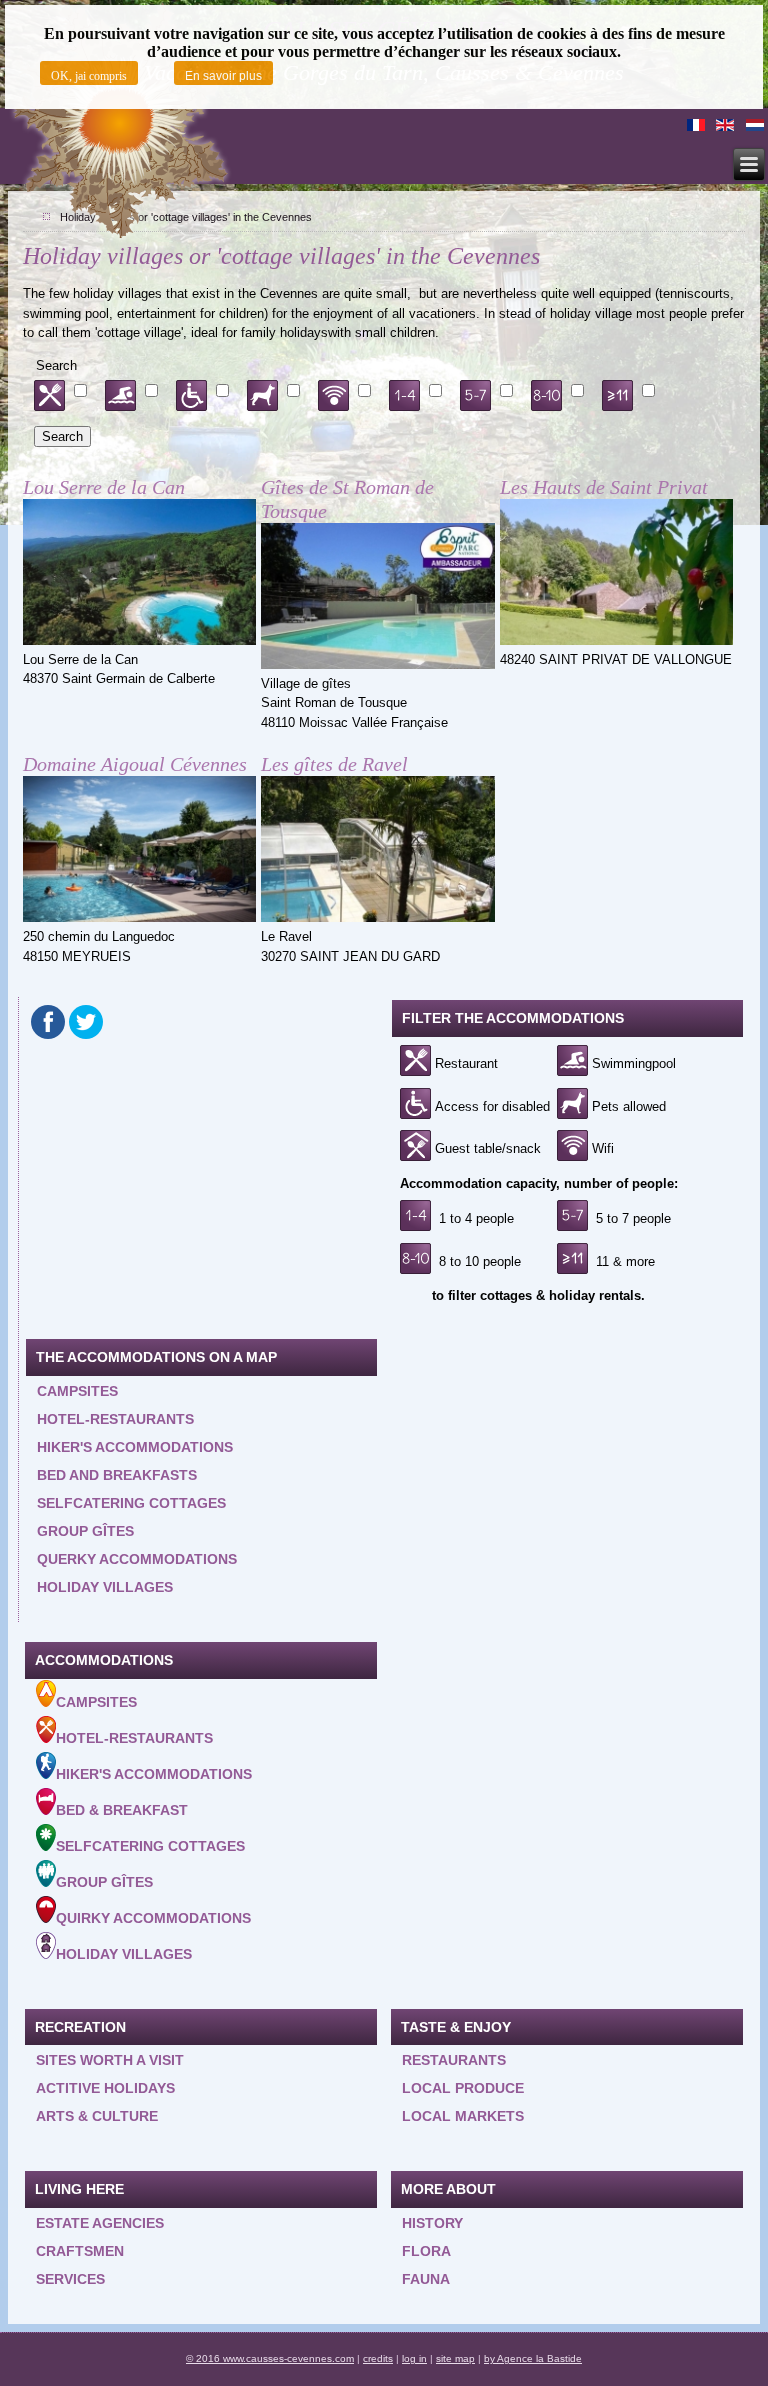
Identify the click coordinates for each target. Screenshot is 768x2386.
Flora (426, 2251)
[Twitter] (86, 1022)
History (432, 2223)
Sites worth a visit (110, 2060)
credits (378, 2358)
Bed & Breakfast (122, 1810)
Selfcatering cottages (131, 1503)
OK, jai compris (89, 76)
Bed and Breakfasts (117, 1475)
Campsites (77, 1391)
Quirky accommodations (153, 1918)
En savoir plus (223, 76)
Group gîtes (85, 1531)
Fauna (426, 2279)
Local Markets (463, 2116)
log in (414, 2358)
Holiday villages (105, 1587)
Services (70, 2279)
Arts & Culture (97, 2116)
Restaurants (454, 2060)
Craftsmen (80, 2251)
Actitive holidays (105, 2088)
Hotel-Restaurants (134, 1738)
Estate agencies (100, 2223)
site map (455, 2358)
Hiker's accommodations (135, 1447)
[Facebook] (48, 1022)
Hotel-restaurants (115, 1419)
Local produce (463, 2088)
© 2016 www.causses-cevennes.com (270, 2358)
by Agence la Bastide (533, 2358)
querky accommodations (137, 1559)
